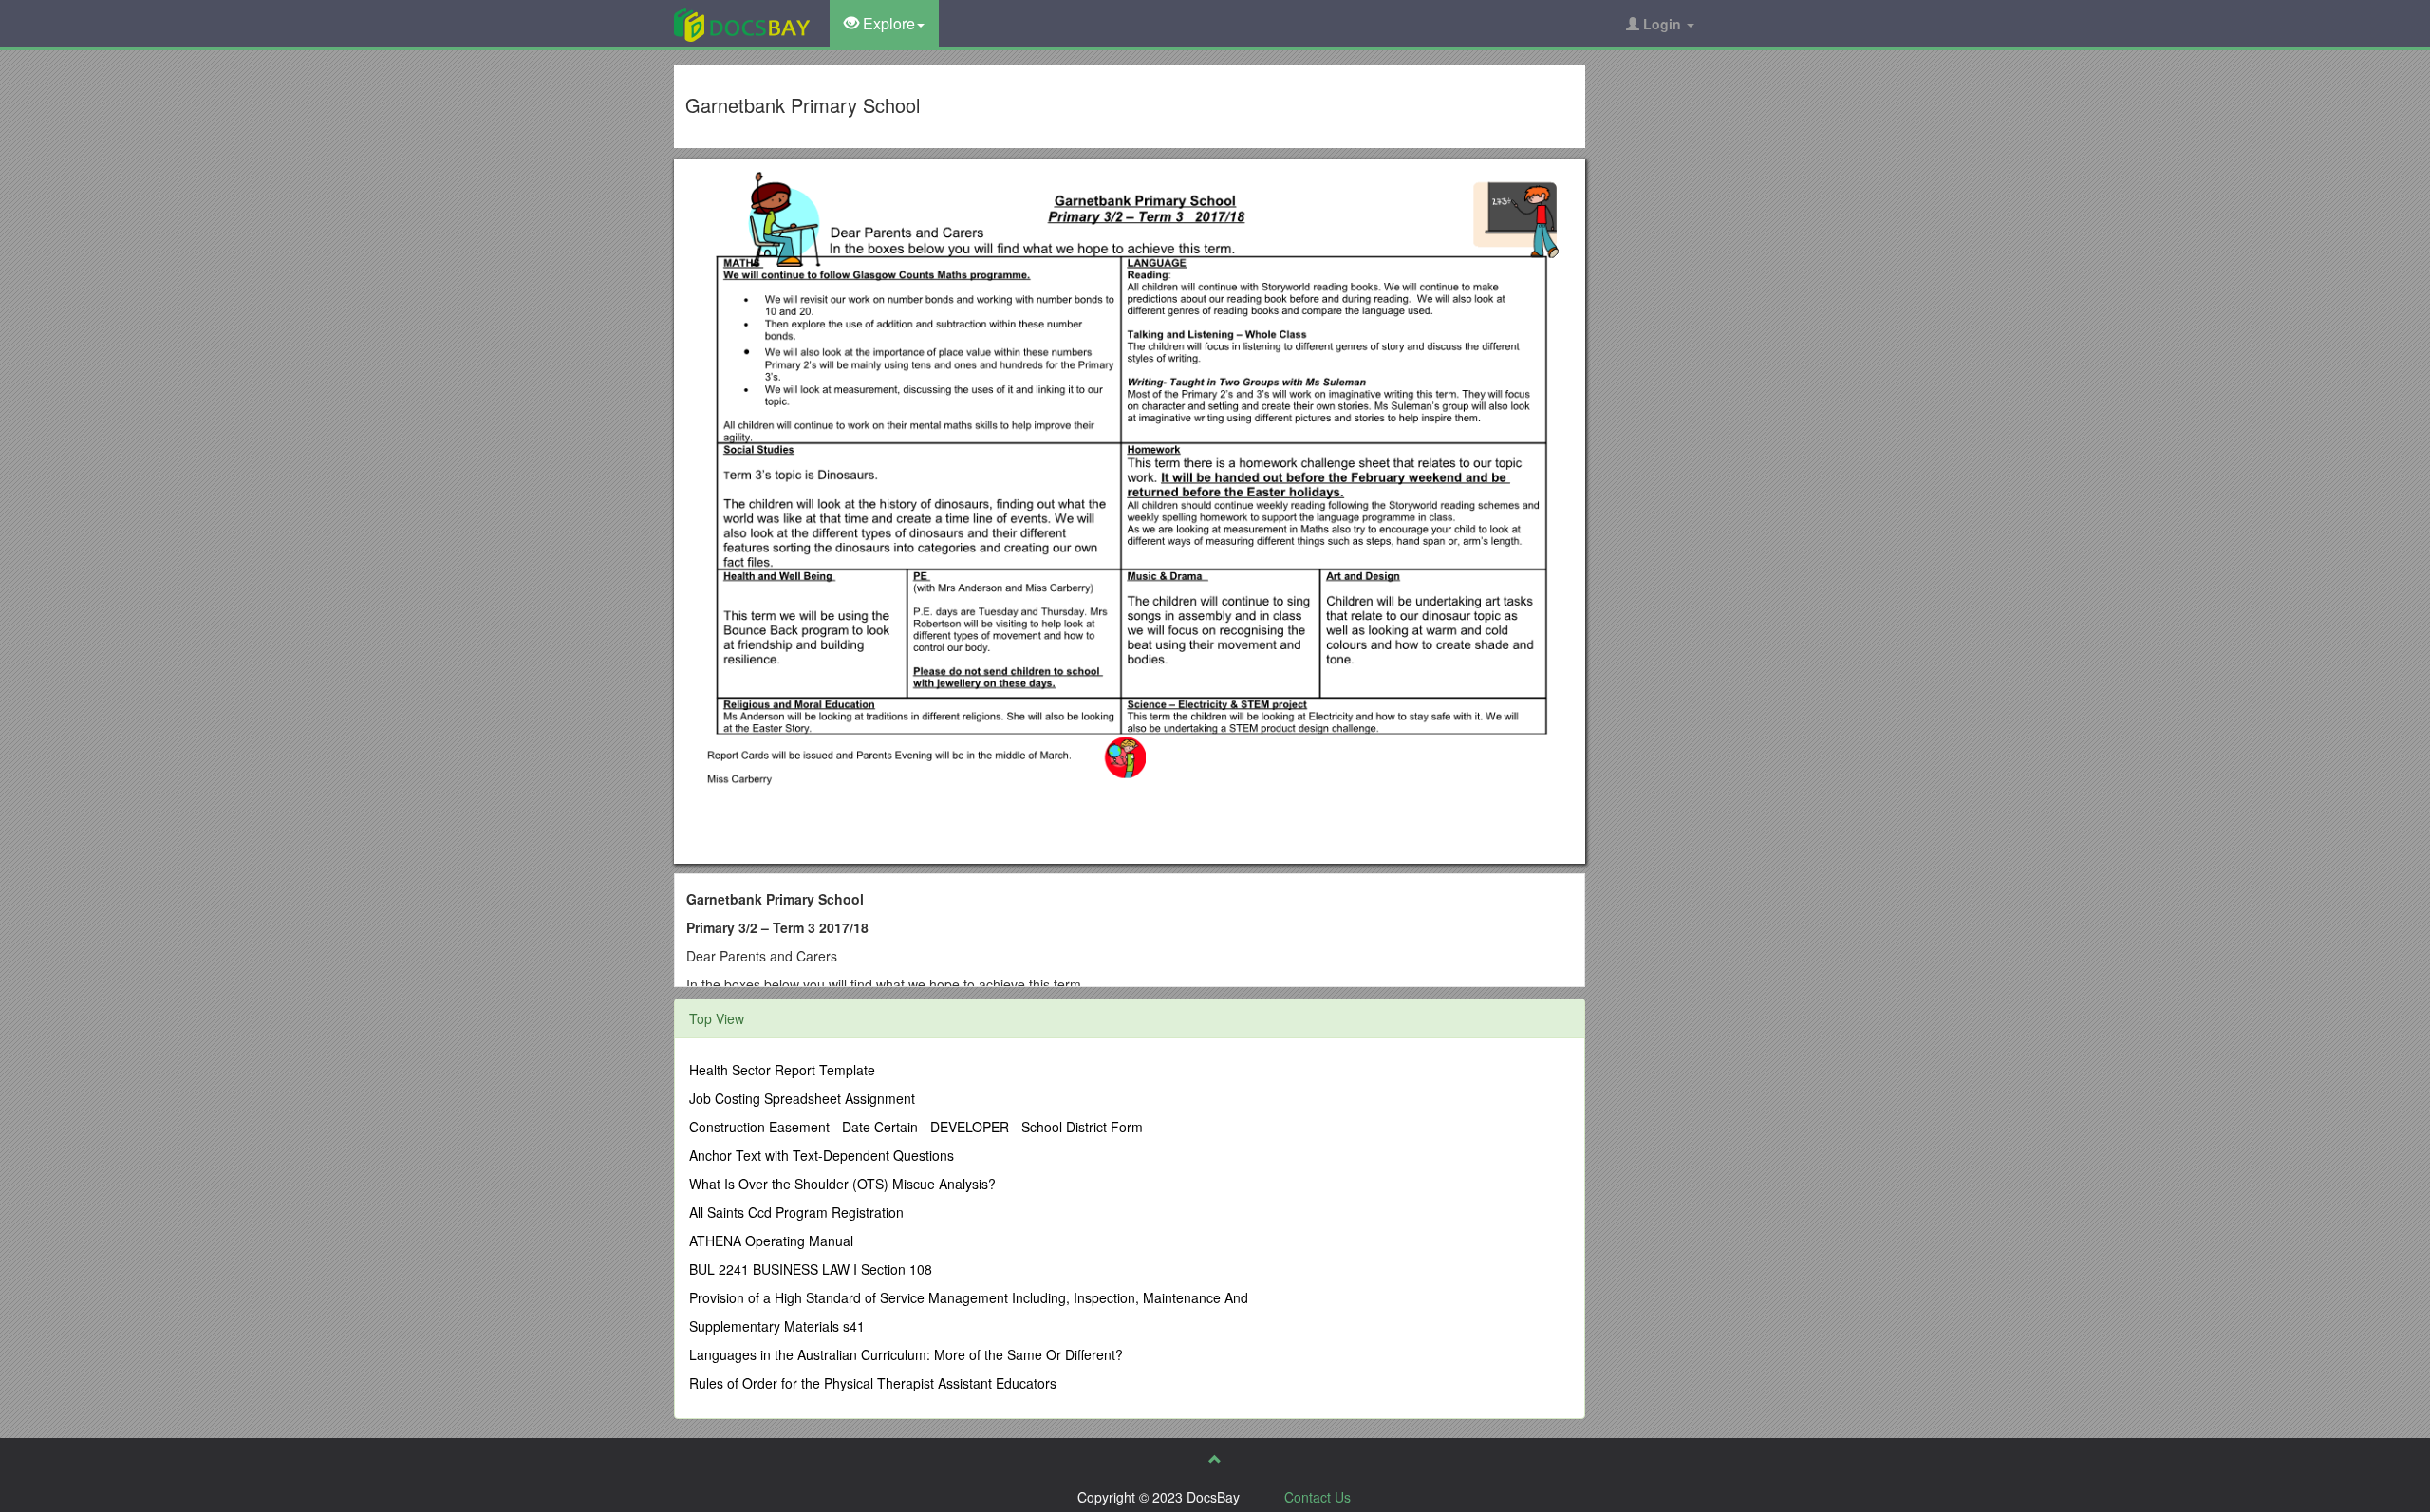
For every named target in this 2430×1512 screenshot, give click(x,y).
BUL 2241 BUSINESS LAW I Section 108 (811, 1269)
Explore (887, 23)
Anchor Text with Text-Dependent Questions (822, 1155)
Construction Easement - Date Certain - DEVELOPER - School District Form (916, 1127)
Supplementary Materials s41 (777, 1326)
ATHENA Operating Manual (771, 1241)
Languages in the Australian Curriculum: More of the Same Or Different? (906, 1354)
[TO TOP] (1215, 1459)
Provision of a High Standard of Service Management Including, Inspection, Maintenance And (969, 1297)
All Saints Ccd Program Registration (796, 1212)
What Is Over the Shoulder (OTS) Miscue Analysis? (842, 1184)
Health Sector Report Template (782, 1070)
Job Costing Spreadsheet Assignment (802, 1098)
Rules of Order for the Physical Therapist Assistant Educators (873, 1383)
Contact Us (1318, 1497)
